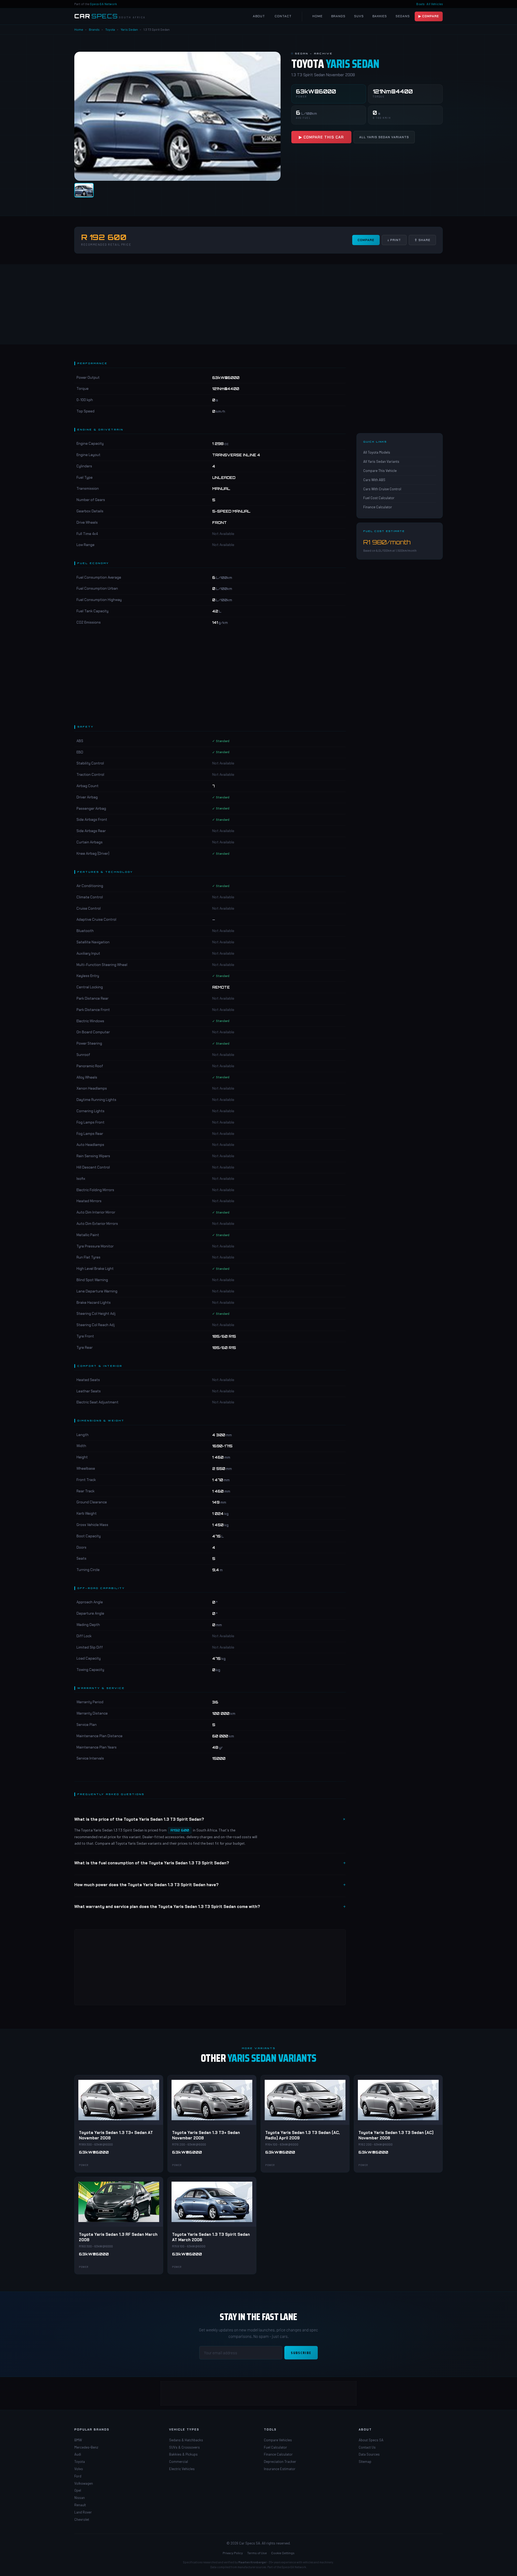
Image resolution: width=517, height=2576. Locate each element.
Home (317, 16)
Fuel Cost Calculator (379, 498)
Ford (78, 2476)
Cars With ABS (374, 480)
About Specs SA (371, 2440)
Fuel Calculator (275, 2447)
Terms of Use (257, 2553)
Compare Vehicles (278, 2440)
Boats (420, 4)
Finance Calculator (378, 507)
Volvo (79, 2469)
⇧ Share (422, 240)
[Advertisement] (258, 304)
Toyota (110, 29)
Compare (366, 240)
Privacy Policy (233, 2553)
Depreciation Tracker (280, 2462)
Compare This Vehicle (380, 471)
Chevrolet (82, 2519)
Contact (283, 16)
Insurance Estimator (280, 2469)
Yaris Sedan (129, 29)
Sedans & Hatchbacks (186, 2440)
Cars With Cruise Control (382, 489)
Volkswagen (84, 2483)
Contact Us (367, 2447)
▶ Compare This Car (321, 137)
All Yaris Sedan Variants (384, 137)
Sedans (403, 16)
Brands (338, 16)
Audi (78, 2454)
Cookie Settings (283, 2553)
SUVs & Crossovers (184, 2447)
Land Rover (83, 2512)
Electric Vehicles (182, 2469)
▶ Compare (429, 16)
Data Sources (369, 2454)
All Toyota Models (377, 453)
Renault (80, 2505)
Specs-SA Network (104, 4)
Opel (78, 2490)
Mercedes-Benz (86, 2447)
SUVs (359, 16)
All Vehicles (435, 4)
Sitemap (365, 2462)
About (259, 16)
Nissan (80, 2498)
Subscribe (301, 2353)
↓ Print (394, 240)
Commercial (179, 2462)
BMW (78, 2440)
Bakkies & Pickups (183, 2454)
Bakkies (380, 16)
